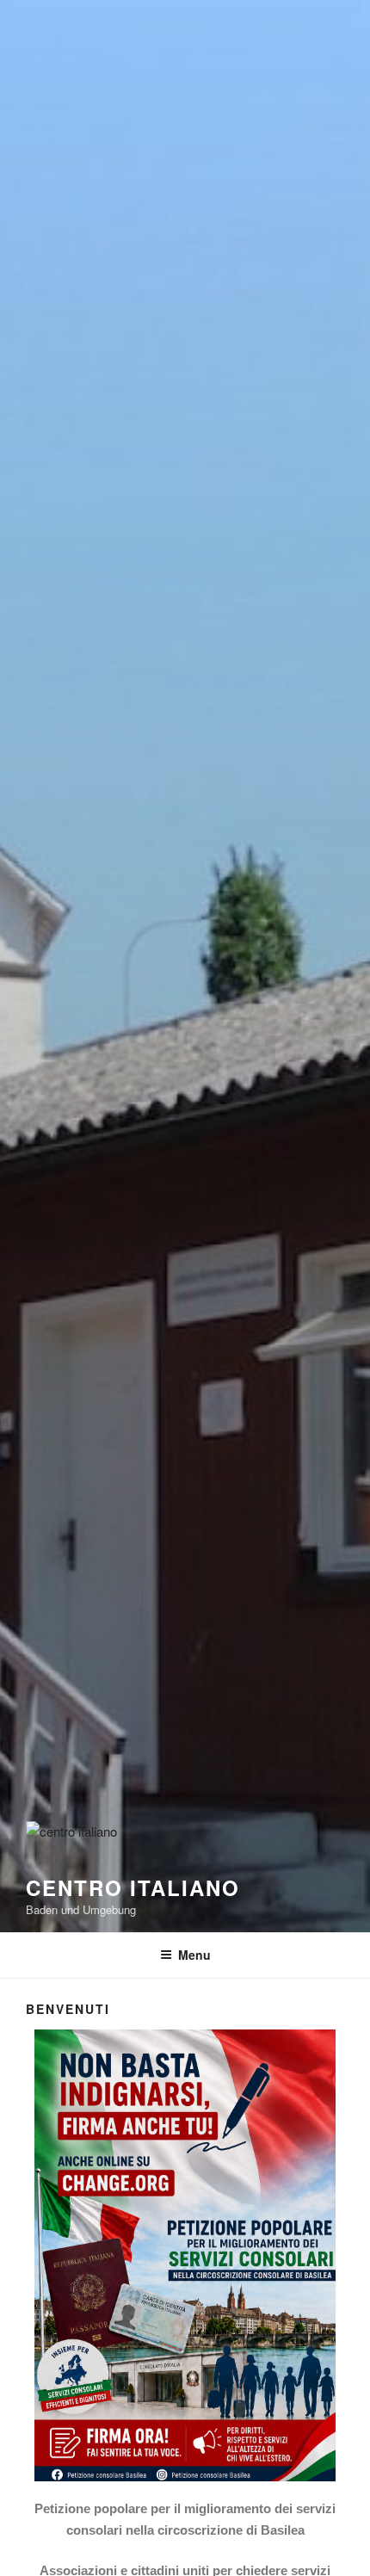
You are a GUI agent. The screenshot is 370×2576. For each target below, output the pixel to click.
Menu (194, 1955)
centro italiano (133, 1887)
